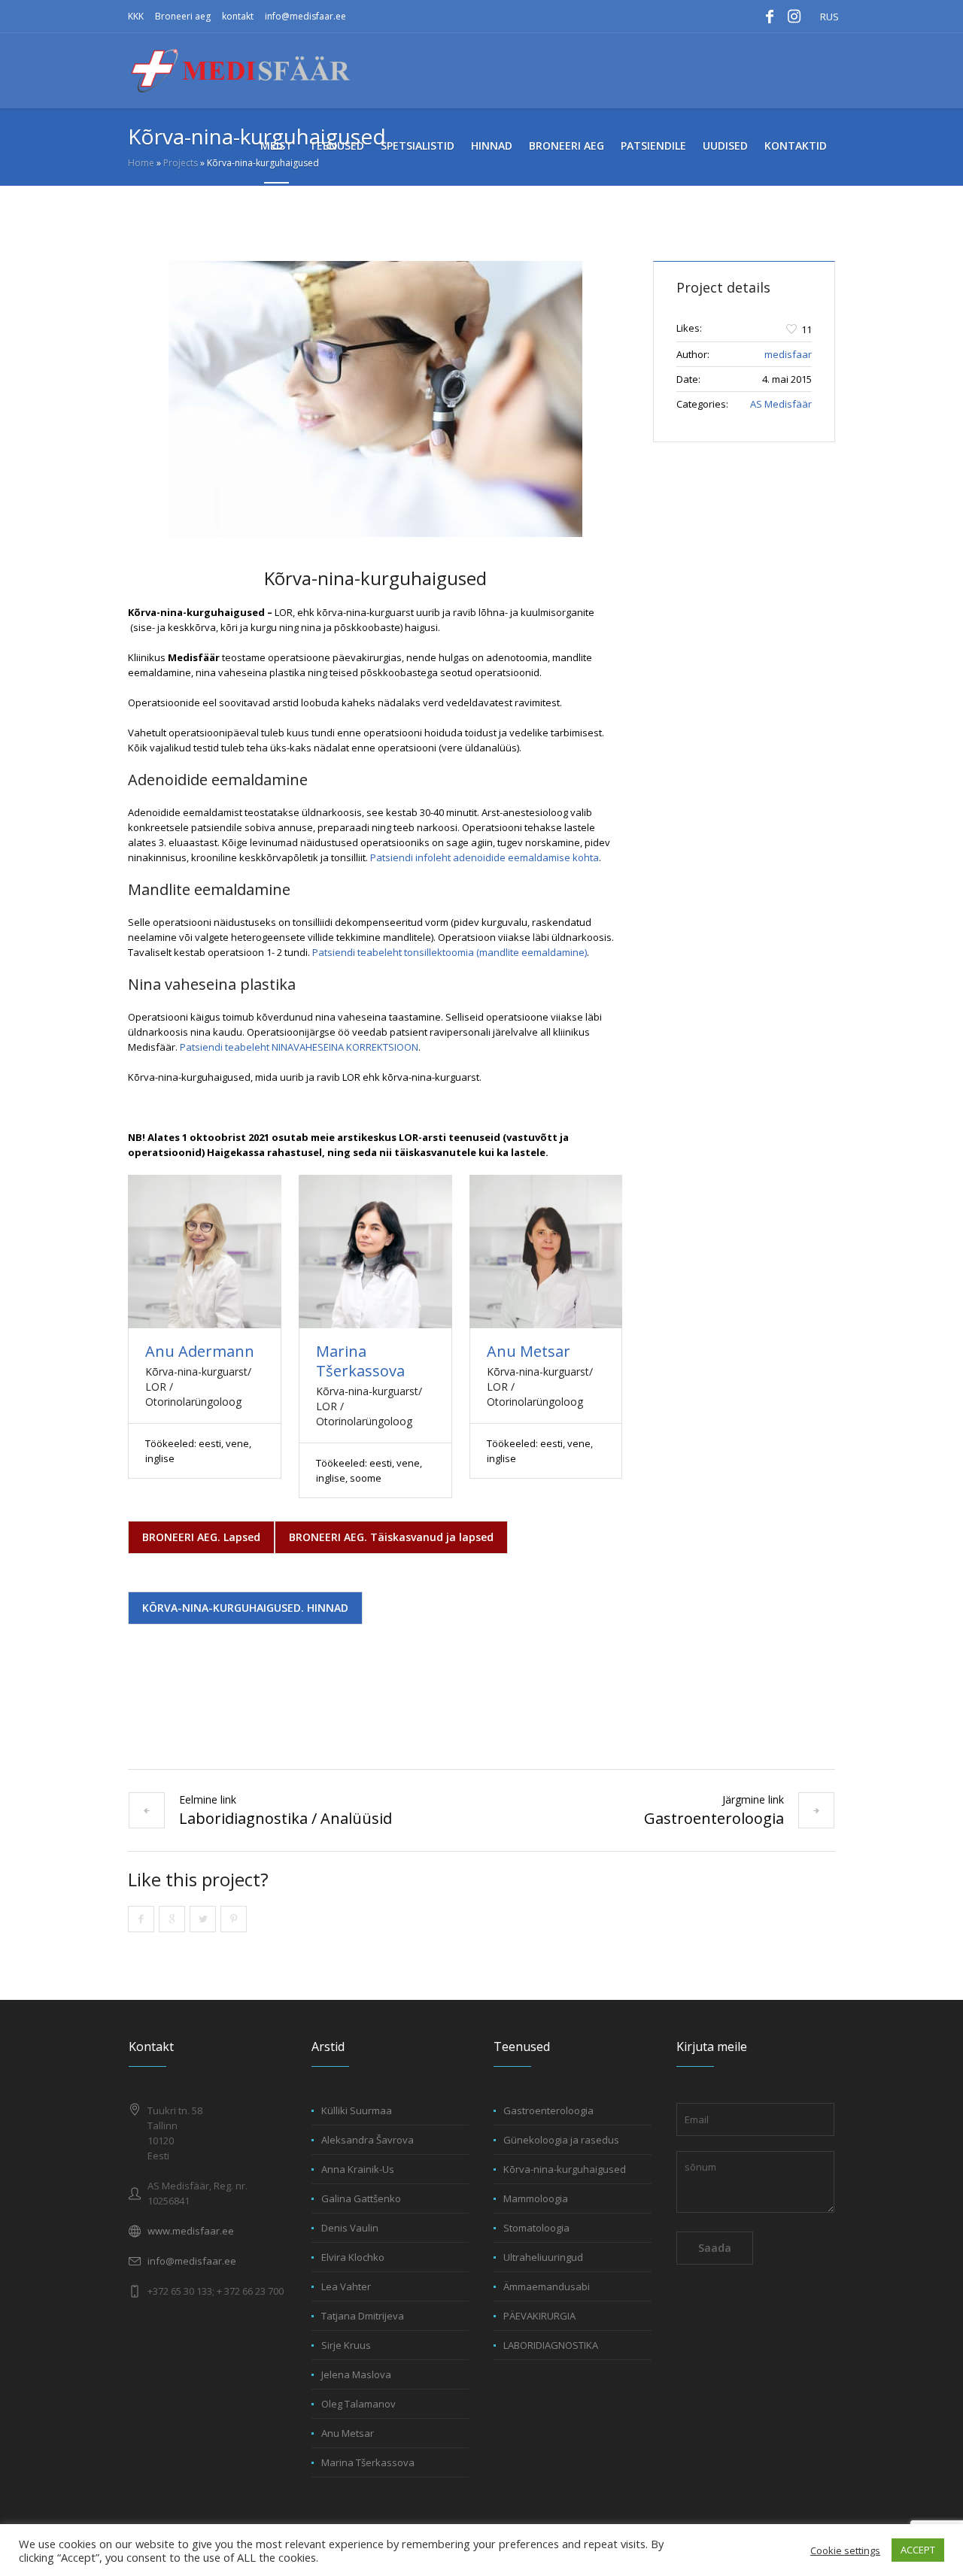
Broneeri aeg (183, 16)
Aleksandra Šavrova (368, 2140)
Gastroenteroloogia (714, 1818)
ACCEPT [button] (918, 2550)
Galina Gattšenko (361, 2198)
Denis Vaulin (350, 2228)
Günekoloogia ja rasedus (561, 2140)
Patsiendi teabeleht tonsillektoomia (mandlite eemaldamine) (450, 952)
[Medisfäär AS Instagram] (794, 17)
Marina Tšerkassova (360, 1361)
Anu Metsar (529, 1351)
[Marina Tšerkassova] (375, 1252)
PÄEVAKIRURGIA (539, 2316)
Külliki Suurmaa (357, 2110)
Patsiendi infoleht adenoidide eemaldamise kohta (485, 857)
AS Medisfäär (781, 404)
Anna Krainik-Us (358, 2169)
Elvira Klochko (353, 2257)
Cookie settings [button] (845, 2550)
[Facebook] (770, 17)
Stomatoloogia (536, 2228)
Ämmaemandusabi (547, 2286)
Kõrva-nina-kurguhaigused (565, 2169)
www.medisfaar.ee (191, 2231)
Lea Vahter (346, 2286)
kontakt (238, 16)
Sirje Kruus (346, 2345)
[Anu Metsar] (546, 1252)
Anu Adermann (200, 1351)
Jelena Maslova (356, 2374)
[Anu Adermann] (205, 1252)
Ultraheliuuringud (543, 2257)
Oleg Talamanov (358, 2404)
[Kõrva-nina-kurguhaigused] (375, 399)
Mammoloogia (536, 2198)
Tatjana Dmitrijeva (363, 2316)
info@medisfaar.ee (305, 16)
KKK (136, 16)
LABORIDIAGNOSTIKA (551, 2345)
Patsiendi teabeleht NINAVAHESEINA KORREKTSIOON (299, 1047)
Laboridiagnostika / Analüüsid (286, 1818)
